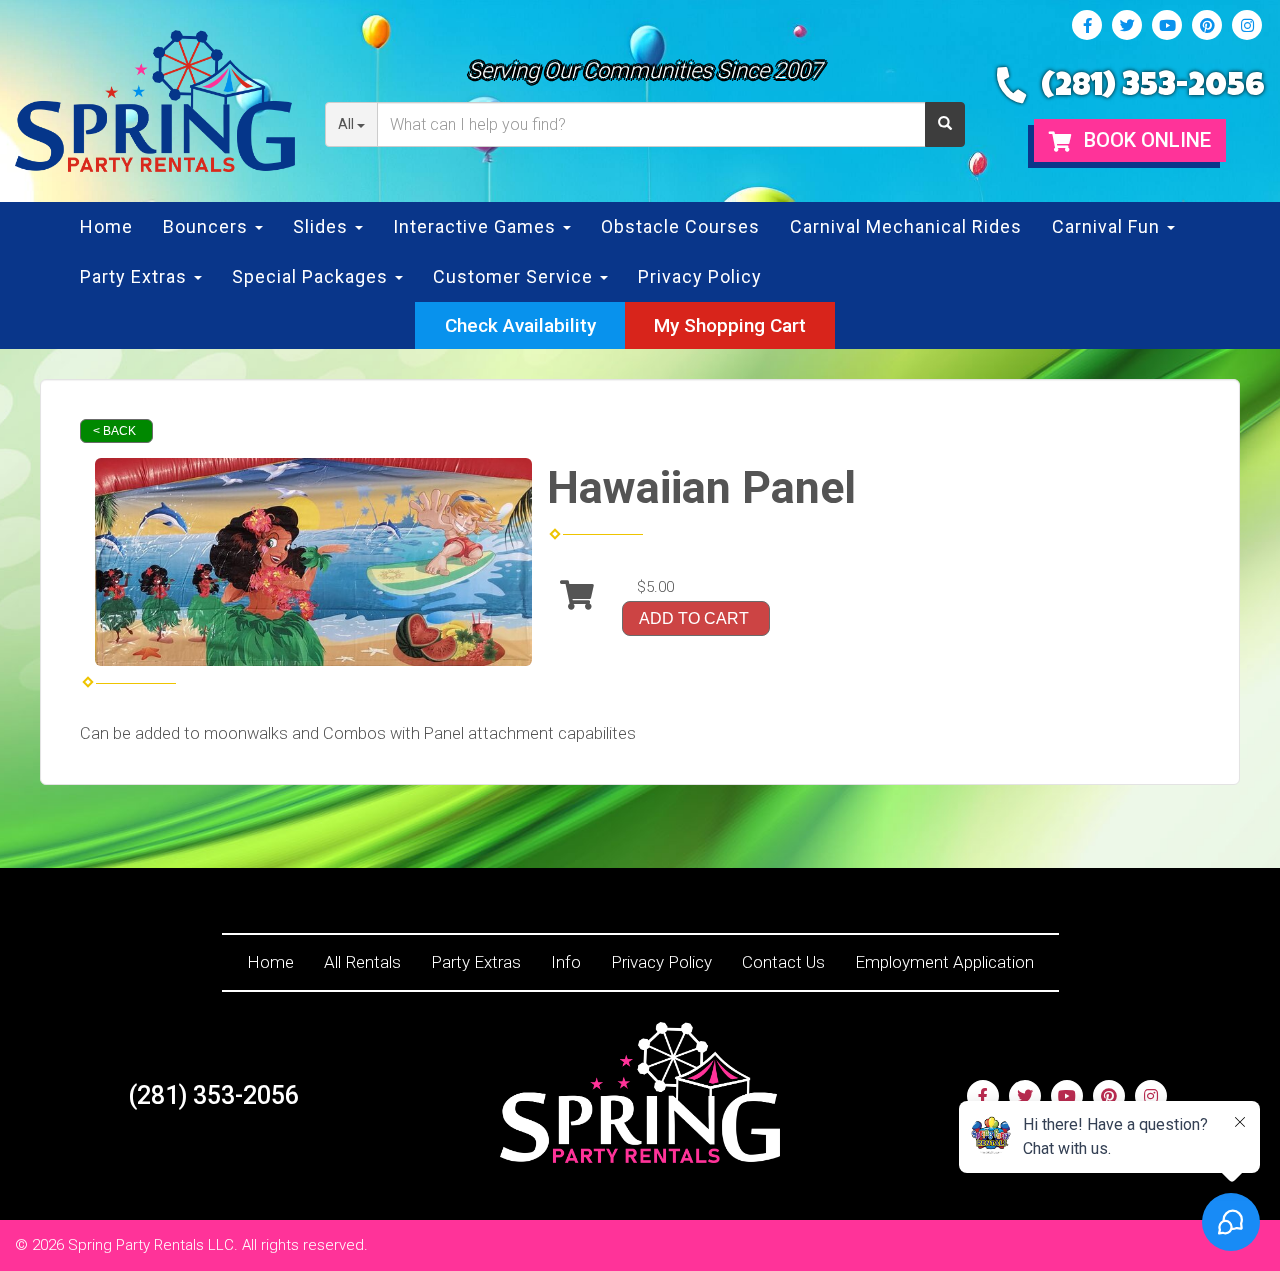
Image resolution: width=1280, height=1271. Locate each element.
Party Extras (476, 962)
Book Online (1145, 140)
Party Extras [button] (136, 276)
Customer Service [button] (515, 276)
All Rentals (362, 962)
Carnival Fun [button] (1108, 226)
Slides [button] (323, 226)
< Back (114, 431)
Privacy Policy (700, 276)
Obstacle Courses (680, 226)
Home (106, 226)
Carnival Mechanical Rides (906, 226)
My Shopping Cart (730, 325)
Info (566, 962)
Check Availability (520, 325)
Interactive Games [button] (477, 226)
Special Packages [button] (312, 276)
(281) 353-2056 (1153, 88)
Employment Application (944, 962)
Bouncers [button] (208, 226)
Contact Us (783, 962)
